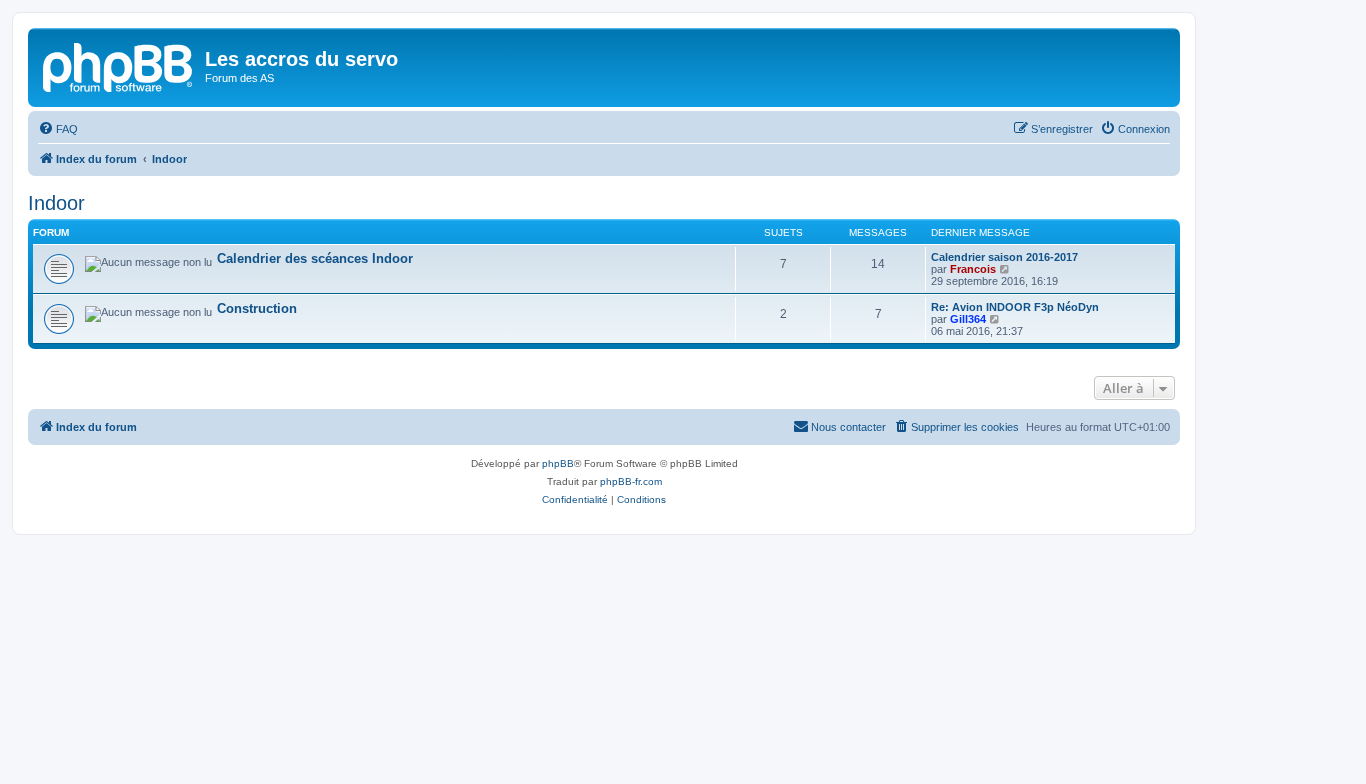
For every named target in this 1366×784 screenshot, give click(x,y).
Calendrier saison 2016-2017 (1004, 257)
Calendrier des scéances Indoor (315, 258)
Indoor (56, 203)
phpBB (558, 463)
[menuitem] (58, 129)
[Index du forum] (119, 65)
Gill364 (968, 319)
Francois (973, 269)
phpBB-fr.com (631, 481)
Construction (257, 308)
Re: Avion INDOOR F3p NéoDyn (1015, 307)
